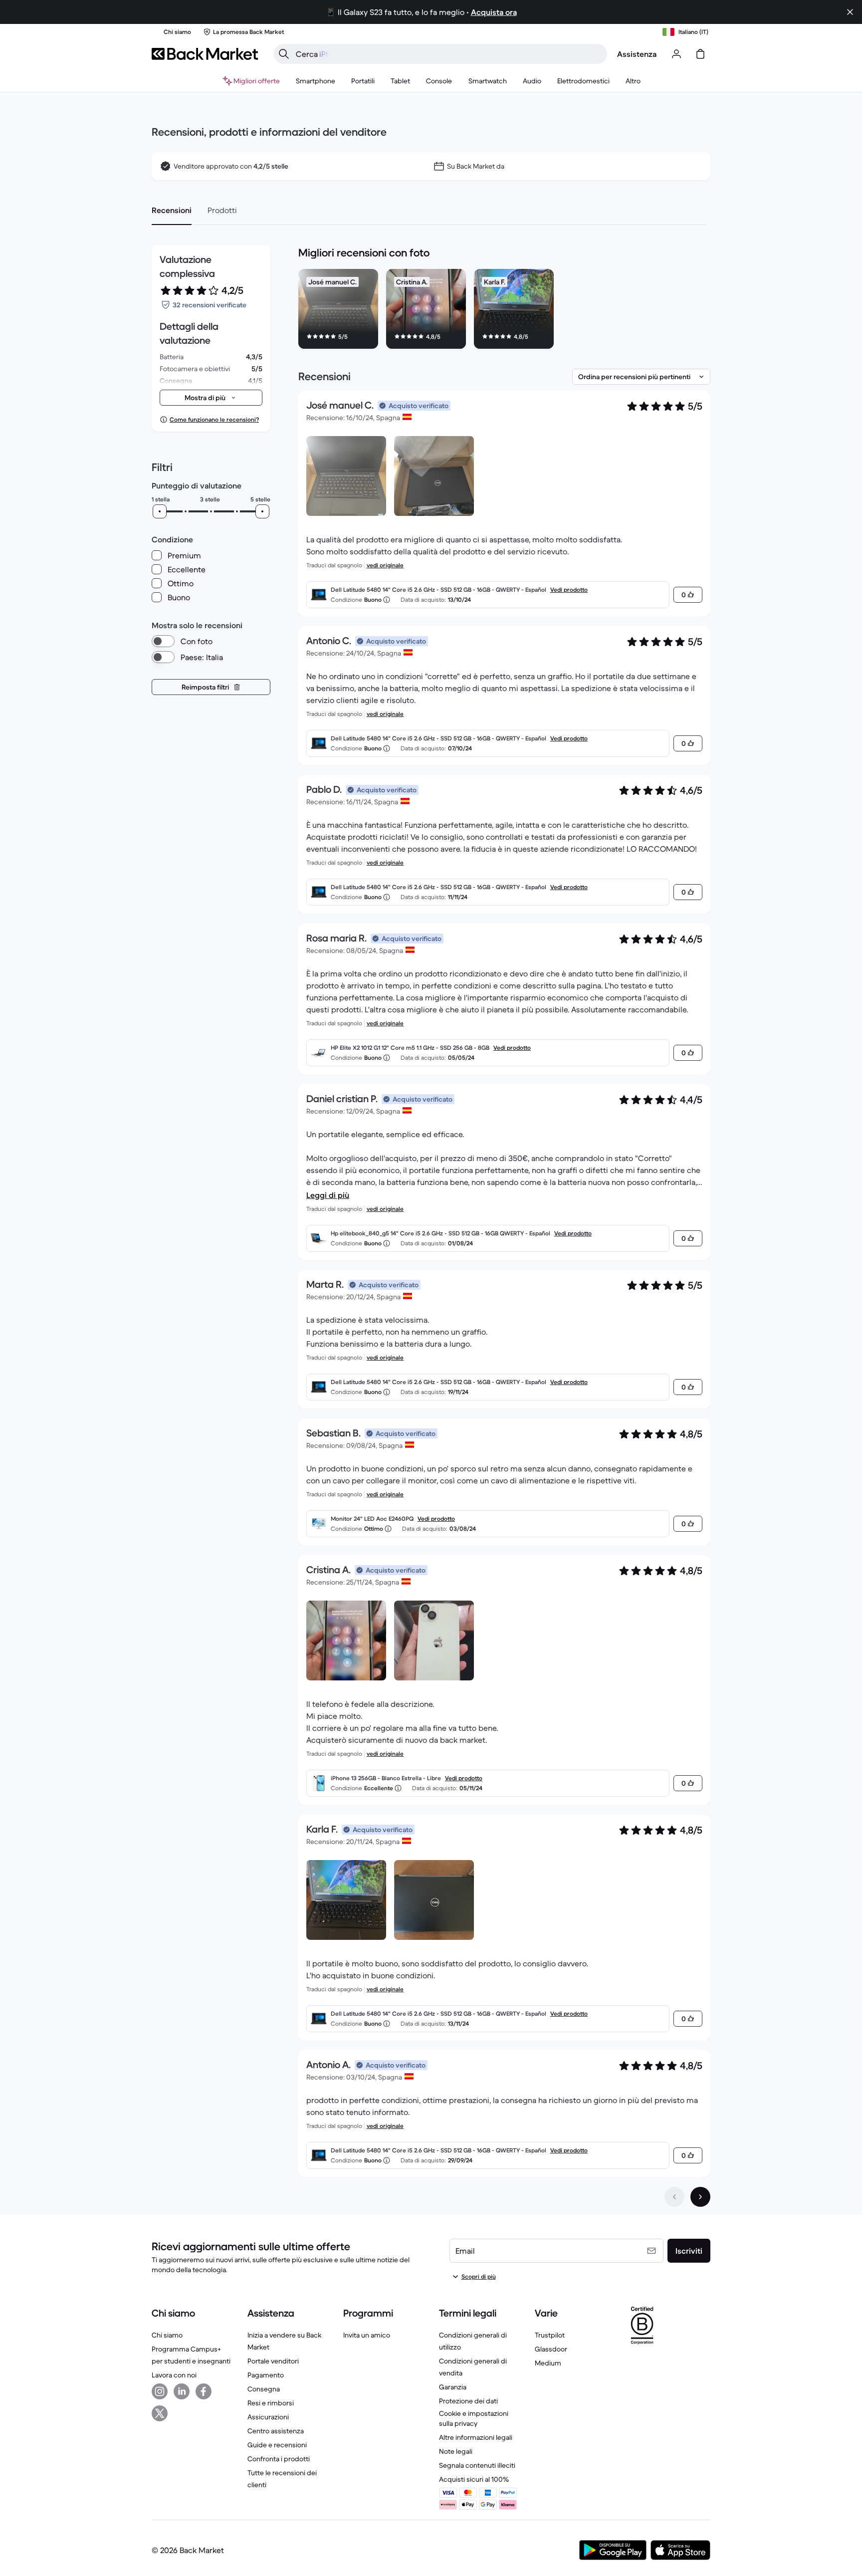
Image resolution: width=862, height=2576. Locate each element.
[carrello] (700, 54)
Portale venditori (273, 2361)
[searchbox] (448, 54)
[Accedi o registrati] (676, 54)
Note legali (456, 2451)
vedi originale (385, 565)
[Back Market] (205, 54)
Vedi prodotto (569, 589)
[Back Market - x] (160, 2413)
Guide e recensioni (277, 2445)
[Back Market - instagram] (160, 2391)
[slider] (160, 511)
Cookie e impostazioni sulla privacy (474, 2418)
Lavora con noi (174, 2375)
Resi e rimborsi (271, 2403)
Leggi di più (328, 1195)
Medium (548, 2363)
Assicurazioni (268, 2417)
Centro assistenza (276, 2431)
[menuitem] (316, 81)
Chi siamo (167, 2335)
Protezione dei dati (468, 2401)
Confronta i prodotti (279, 2459)
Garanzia (453, 2387)
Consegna (264, 2389)
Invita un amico (367, 2335)
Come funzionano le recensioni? (214, 419)
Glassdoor (551, 2349)
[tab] (172, 210)
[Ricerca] (284, 54)
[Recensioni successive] (700, 2197)
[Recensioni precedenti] (674, 2197)
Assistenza (637, 54)
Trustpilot (550, 2335)
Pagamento (266, 2375)
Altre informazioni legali (476, 2437)
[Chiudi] (850, 12)
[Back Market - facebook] (204, 2391)
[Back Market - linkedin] (182, 2391)
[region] (504, 311)
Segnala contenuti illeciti (477, 2465)
